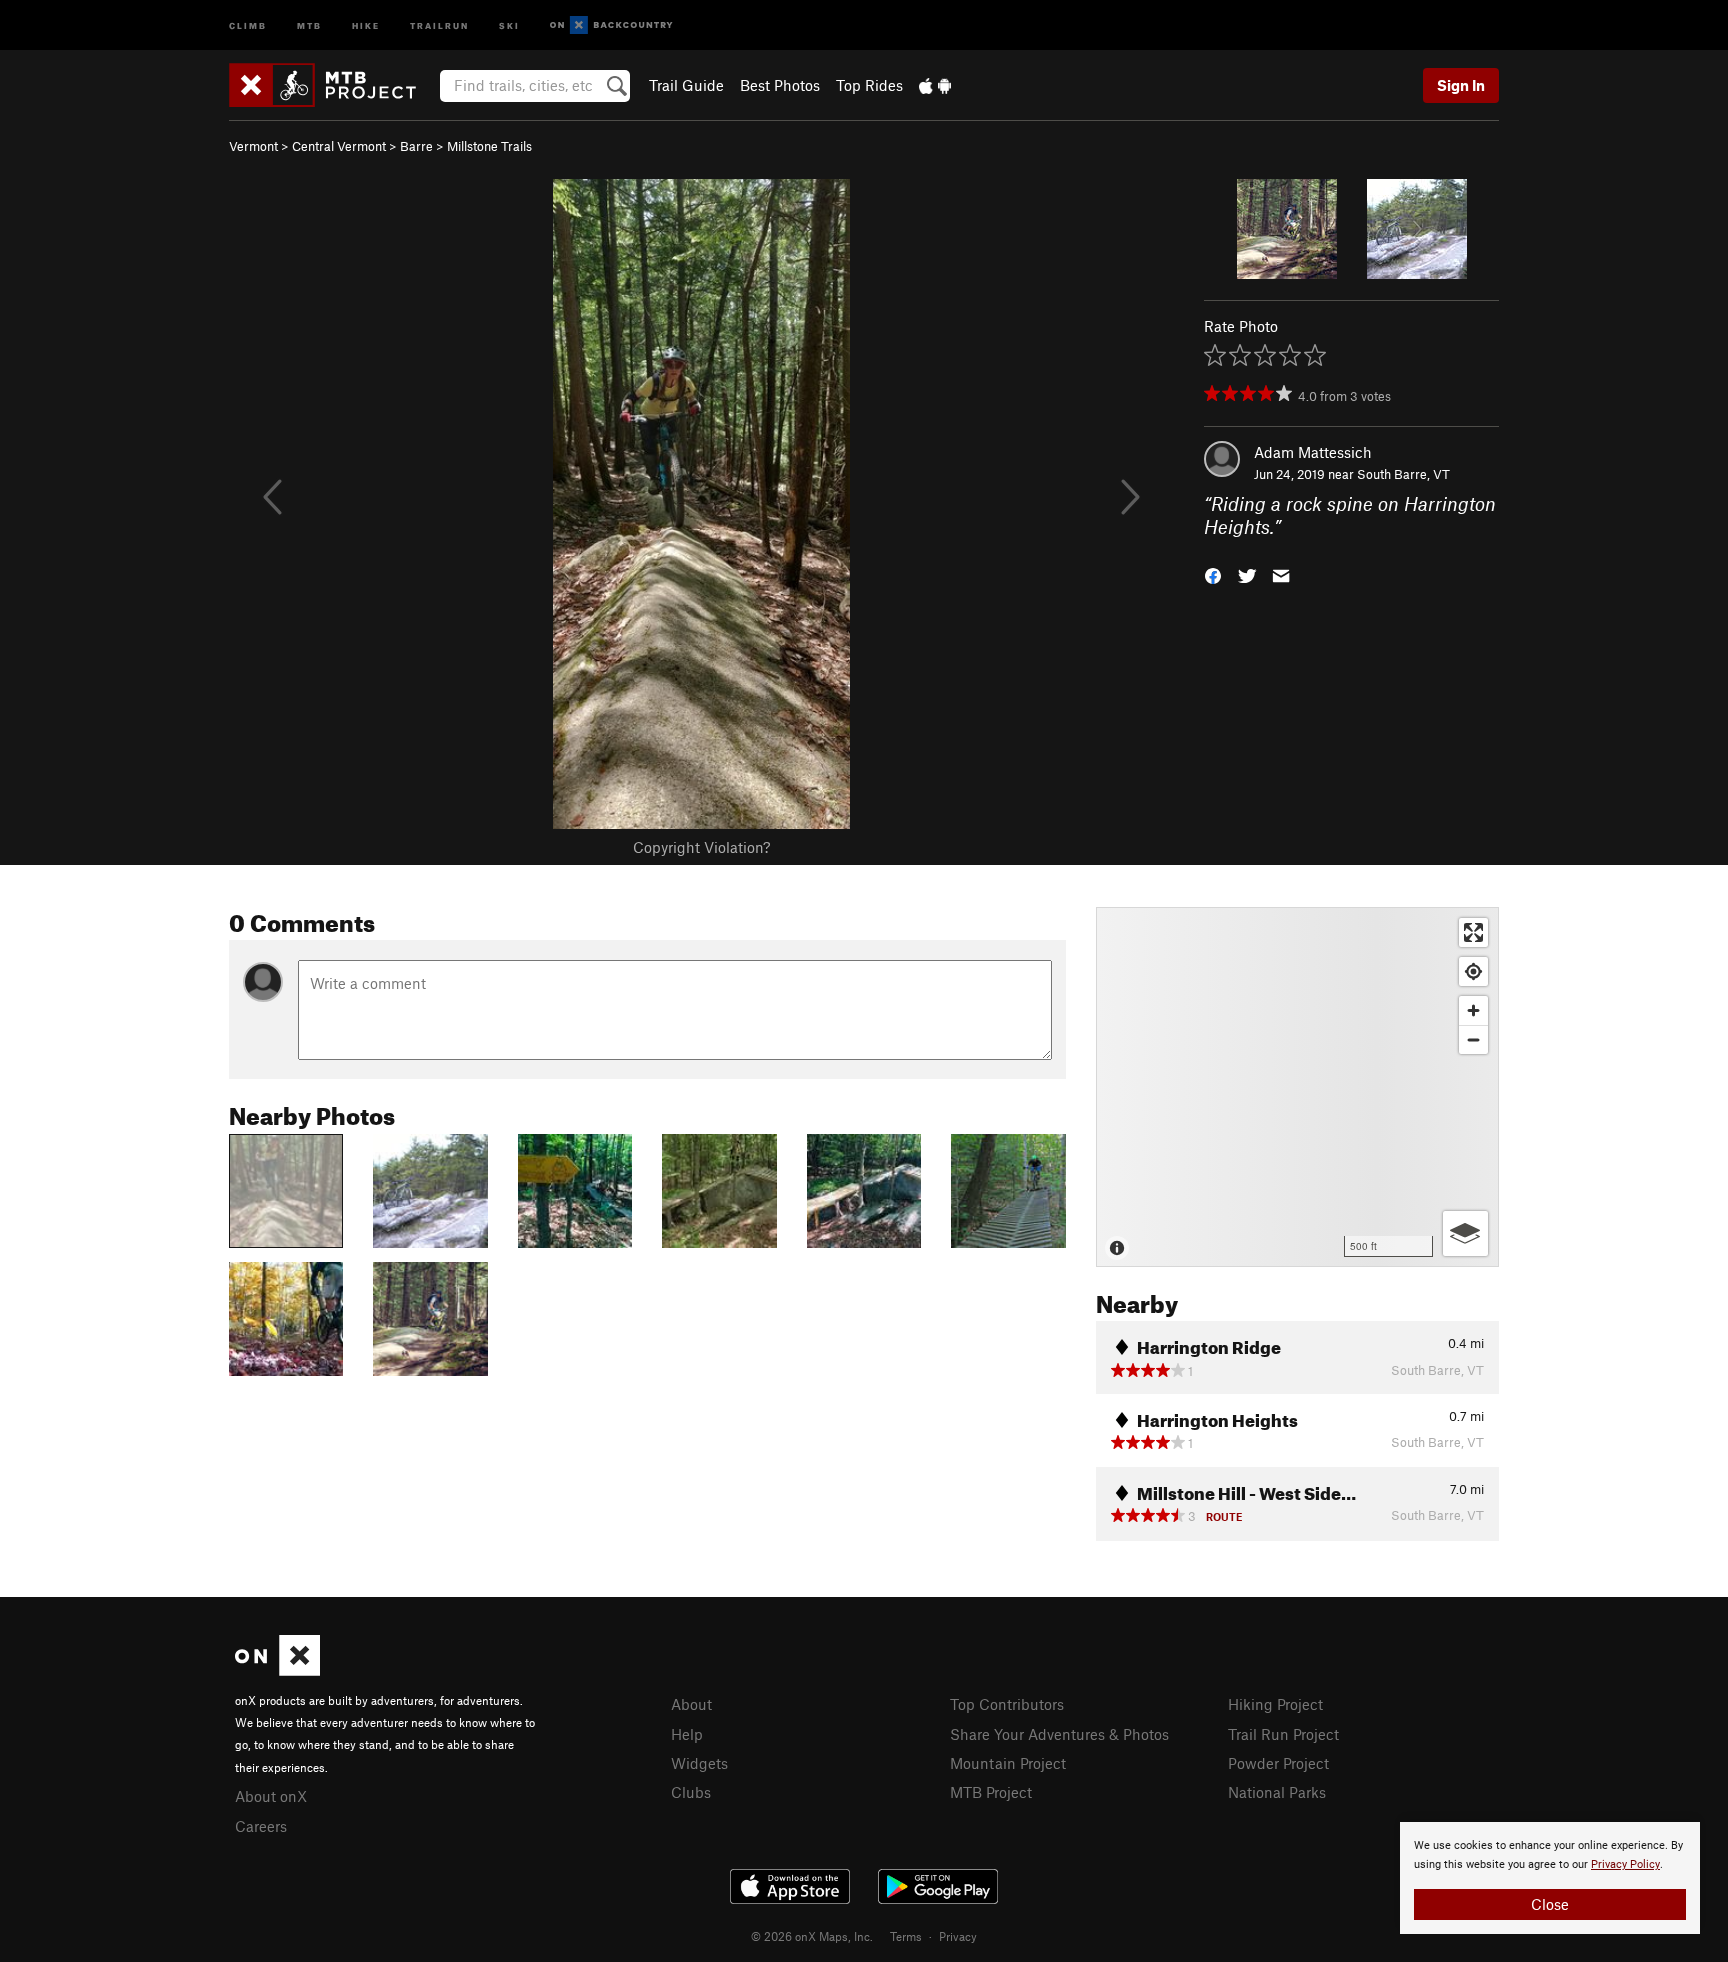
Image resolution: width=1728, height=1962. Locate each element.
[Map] (1297, 1087)
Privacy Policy (1625, 1864)
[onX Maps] (277, 1670)
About (691, 1704)
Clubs (691, 1792)
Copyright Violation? (701, 847)
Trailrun (439, 24)
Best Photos (780, 85)
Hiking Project (1275, 1704)
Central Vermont (339, 146)
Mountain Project (1008, 1763)
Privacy (958, 1936)
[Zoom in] (1473, 1010)
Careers (261, 1826)
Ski (509, 24)
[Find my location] (1473, 971)
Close (1550, 1904)
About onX (271, 1796)
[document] (1550, 1878)
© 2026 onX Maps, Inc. (812, 1936)
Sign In (1461, 85)
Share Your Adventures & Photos (1059, 1734)
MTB (309, 24)
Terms (906, 1936)
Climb (248, 24)
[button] (1213, 573)
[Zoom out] (1473, 1039)
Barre (416, 146)
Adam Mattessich (1313, 452)
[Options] (1465, 1233)
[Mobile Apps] (935, 85)
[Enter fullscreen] (1473, 932)
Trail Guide (686, 85)
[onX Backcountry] (611, 25)
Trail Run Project (1283, 1734)
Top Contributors (1007, 1704)
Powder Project (1278, 1763)
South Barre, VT (1403, 474)
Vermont (253, 146)
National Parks (1277, 1792)
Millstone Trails (489, 146)
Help (687, 1734)
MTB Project (991, 1792)
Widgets (699, 1763)
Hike (366, 24)
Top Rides (869, 85)
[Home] (332, 85)
